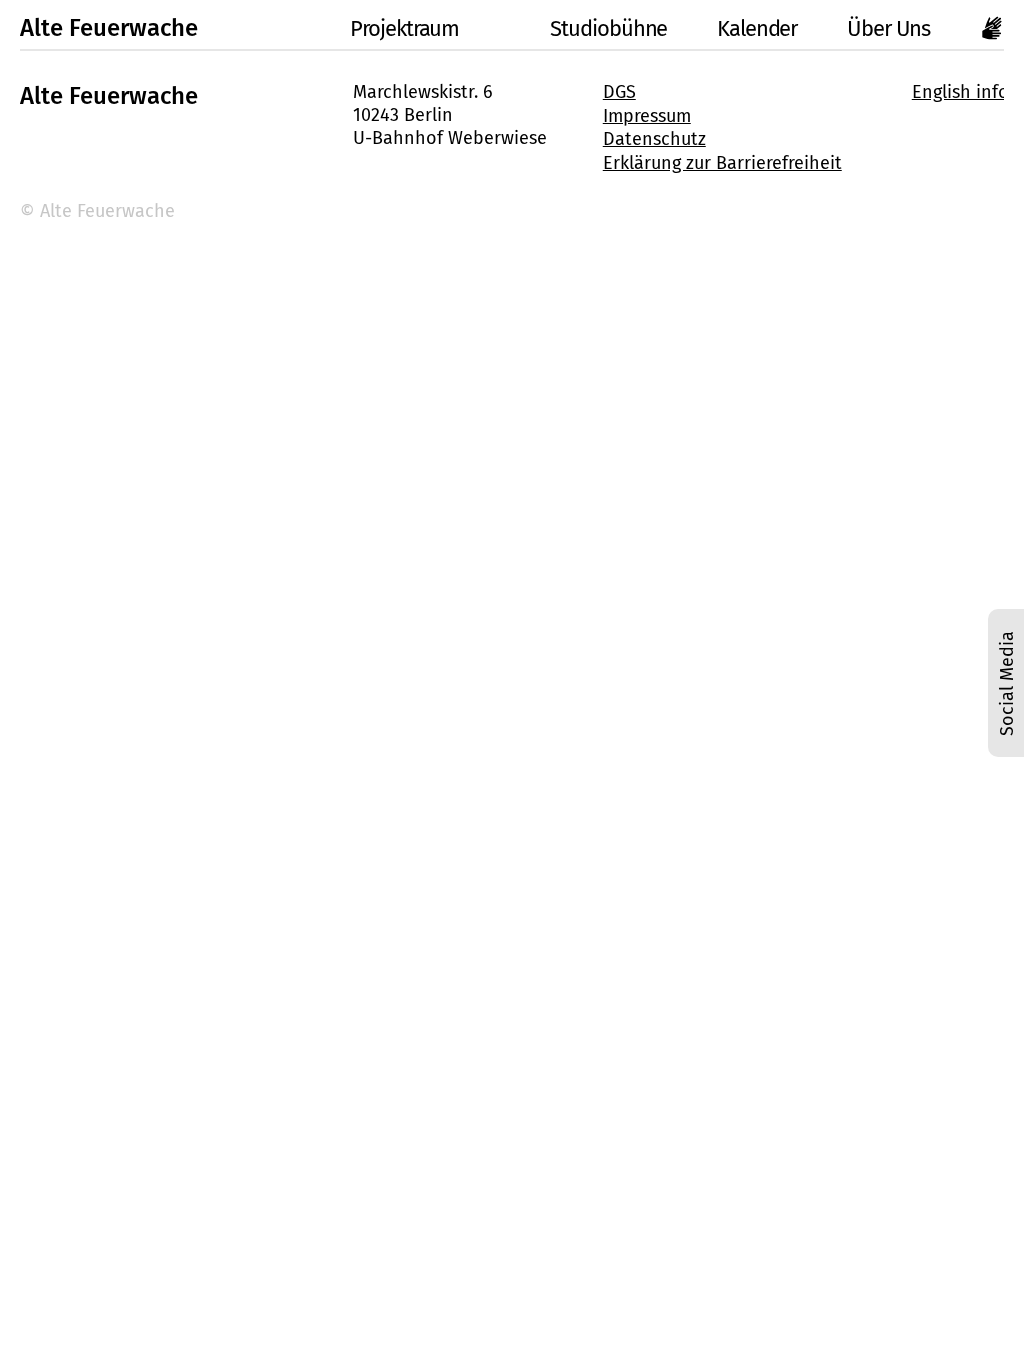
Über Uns (888, 28)
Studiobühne (608, 28)
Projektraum (404, 28)
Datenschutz (654, 139)
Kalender (757, 28)
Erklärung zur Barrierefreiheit (722, 163)
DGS (619, 92)
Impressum (647, 116)
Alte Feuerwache (109, 28)
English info (960, 92)
